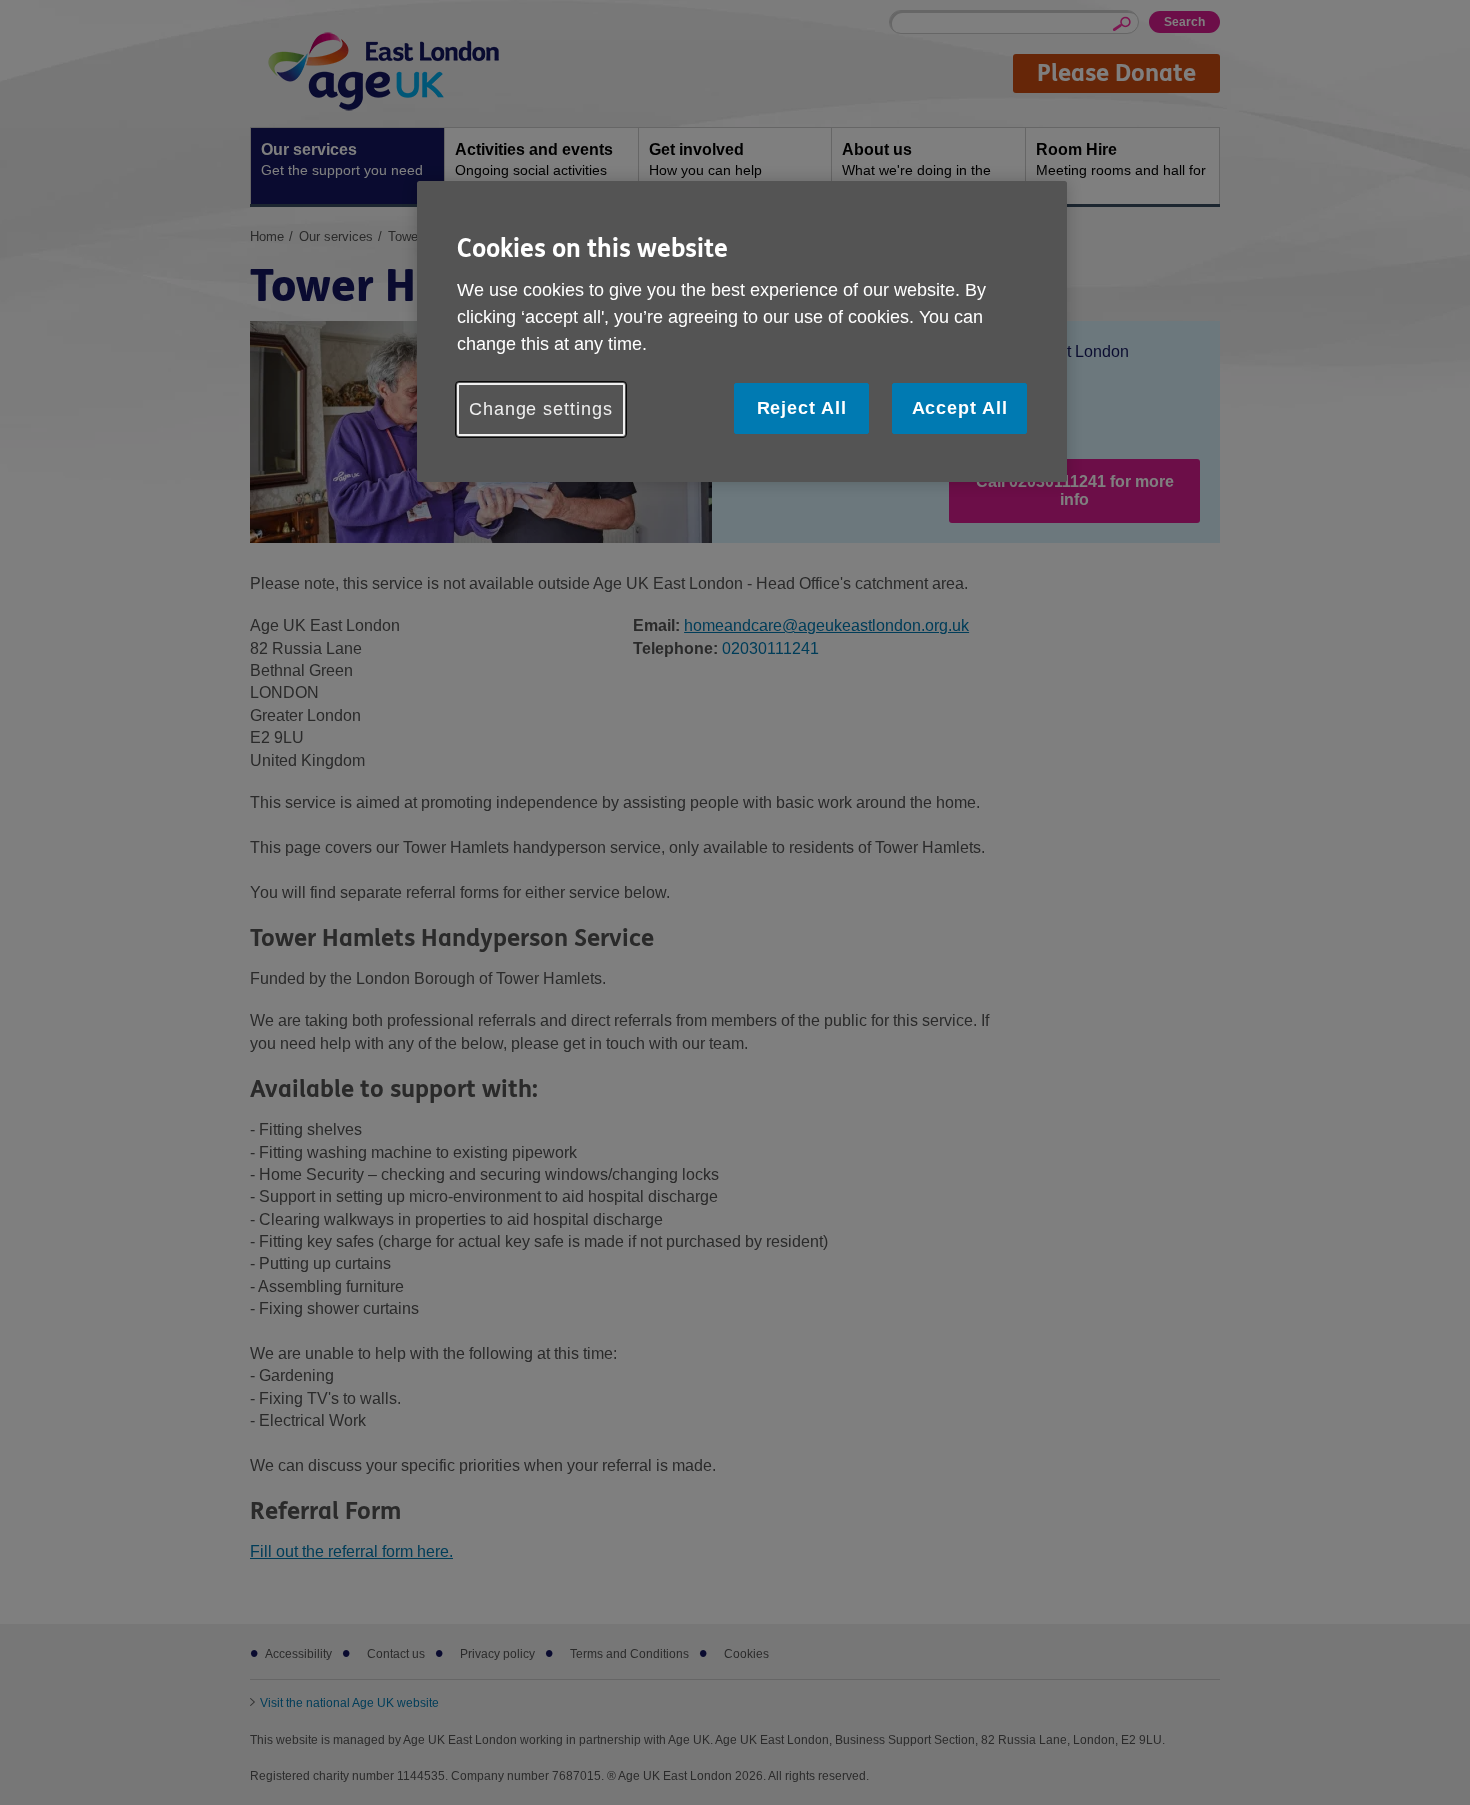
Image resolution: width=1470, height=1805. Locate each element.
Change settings (541, 409)
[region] (742, 331)
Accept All (960, 408)
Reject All (802, 408)
